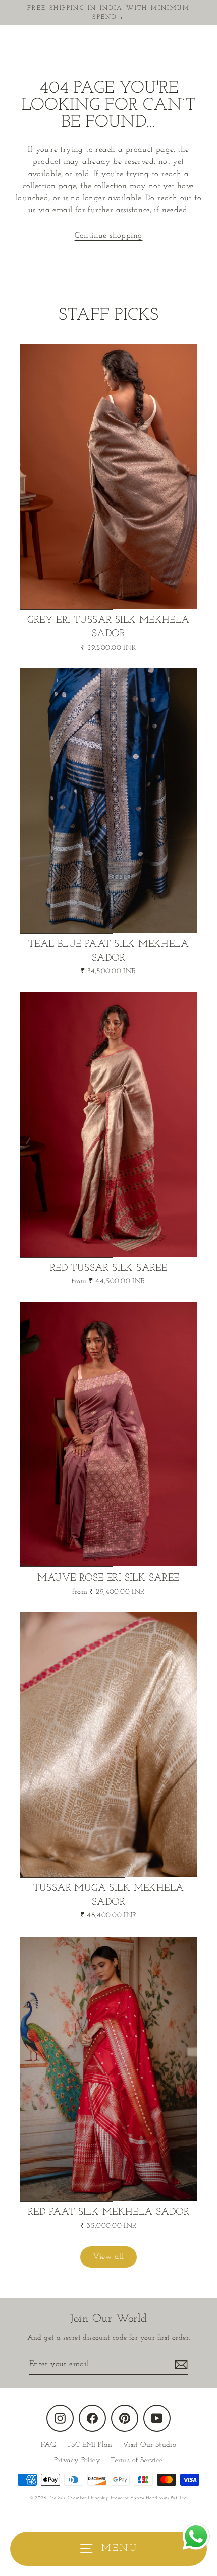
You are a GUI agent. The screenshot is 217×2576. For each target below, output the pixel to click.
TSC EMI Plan (90, 2445)
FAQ (49, 2445)
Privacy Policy (77, 2460)
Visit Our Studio (149, 2445)
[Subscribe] (180, 2365)
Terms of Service (137, 2460)
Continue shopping (109, 236)
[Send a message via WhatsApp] (196, 2536)
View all (108, 2257)
